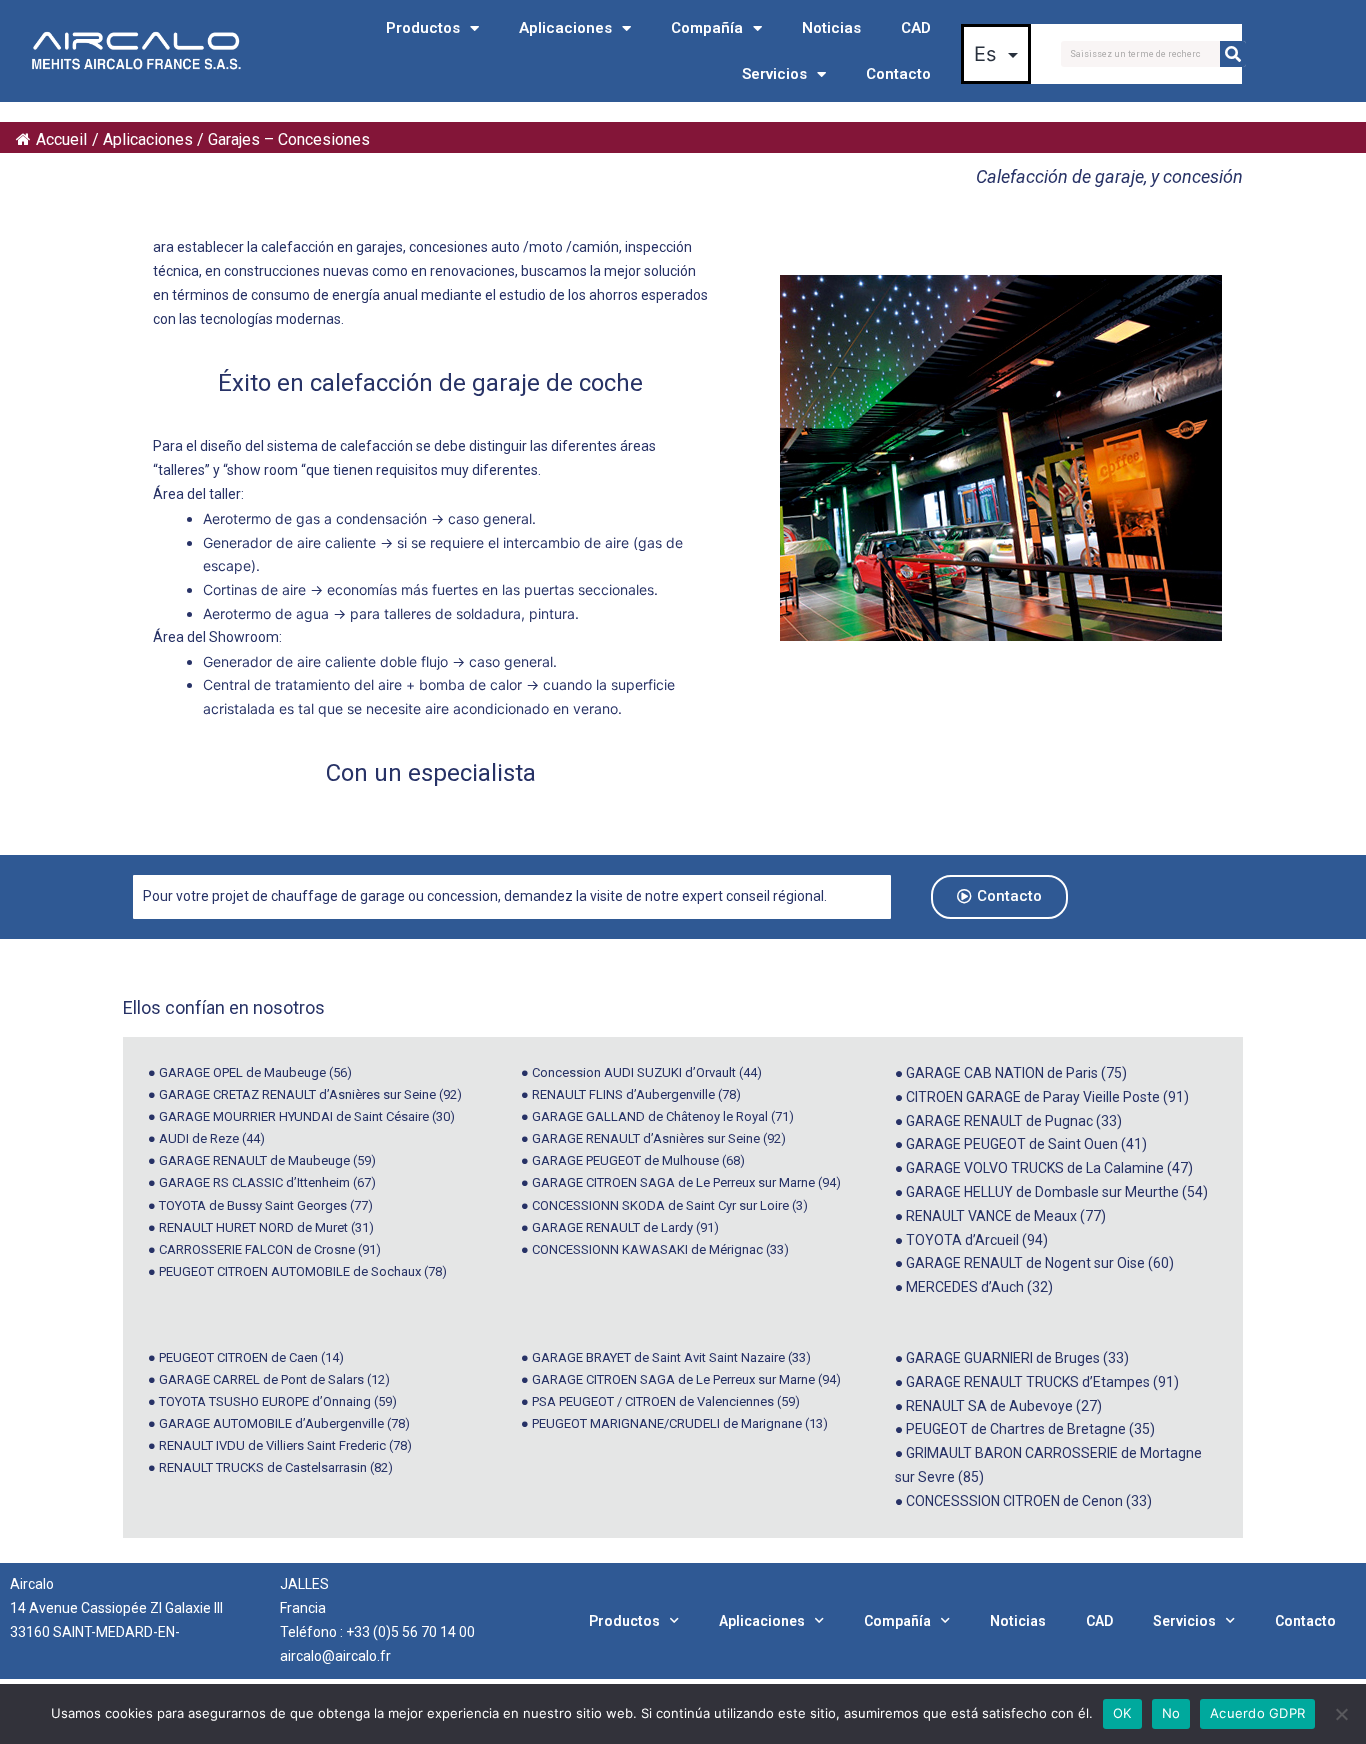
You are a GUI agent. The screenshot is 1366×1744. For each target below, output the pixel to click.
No (1171, 1713)
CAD (916, 28)
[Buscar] (1233, 54)
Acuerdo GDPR (1257, 1713)
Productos (423, 28)
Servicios (774, 74)
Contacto (898, 74)
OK (1122, 1713)
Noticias (831, 28)
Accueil (61, 139)
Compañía (707, 28)
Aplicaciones (565, 28)
